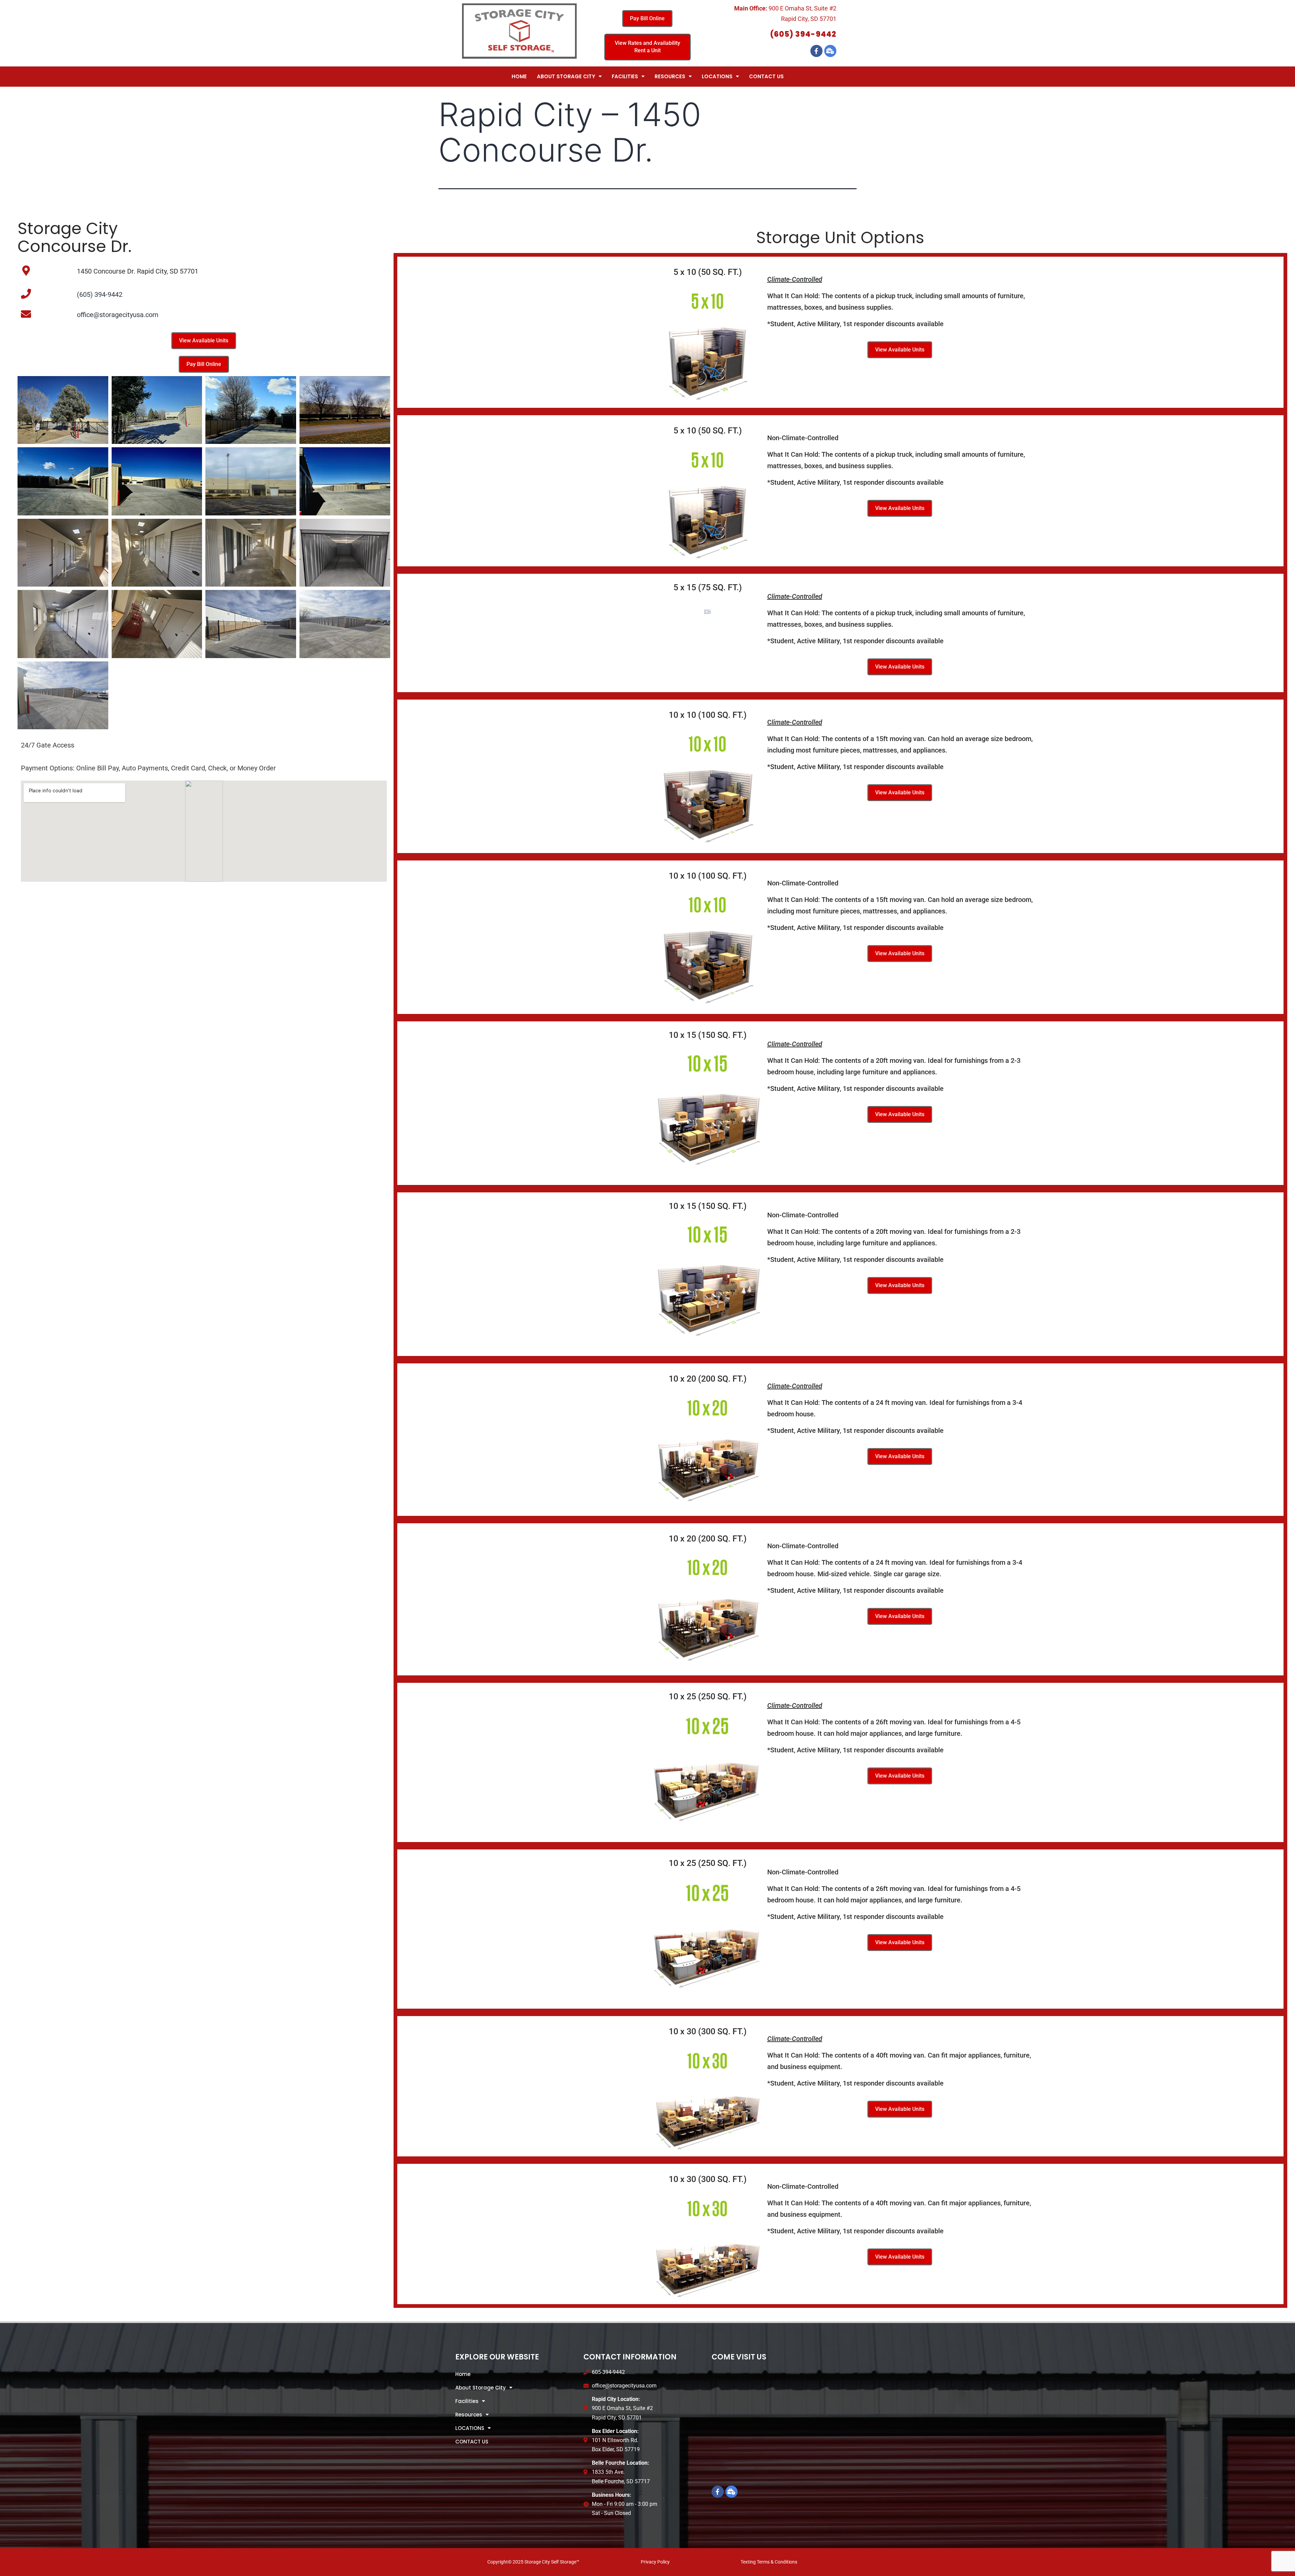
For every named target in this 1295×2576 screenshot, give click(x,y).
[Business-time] (830, 51)
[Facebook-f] (816, 51)
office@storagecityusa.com (118, 315)
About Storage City (566, 76)
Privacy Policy (655, 2562)
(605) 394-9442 (803, 34)
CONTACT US (766, 76)
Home (519, 76)
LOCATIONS (717, 76)
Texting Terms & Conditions (769, 2562)
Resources (670, 76)
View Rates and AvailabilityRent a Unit (647, 47)
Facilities (625, 76)
